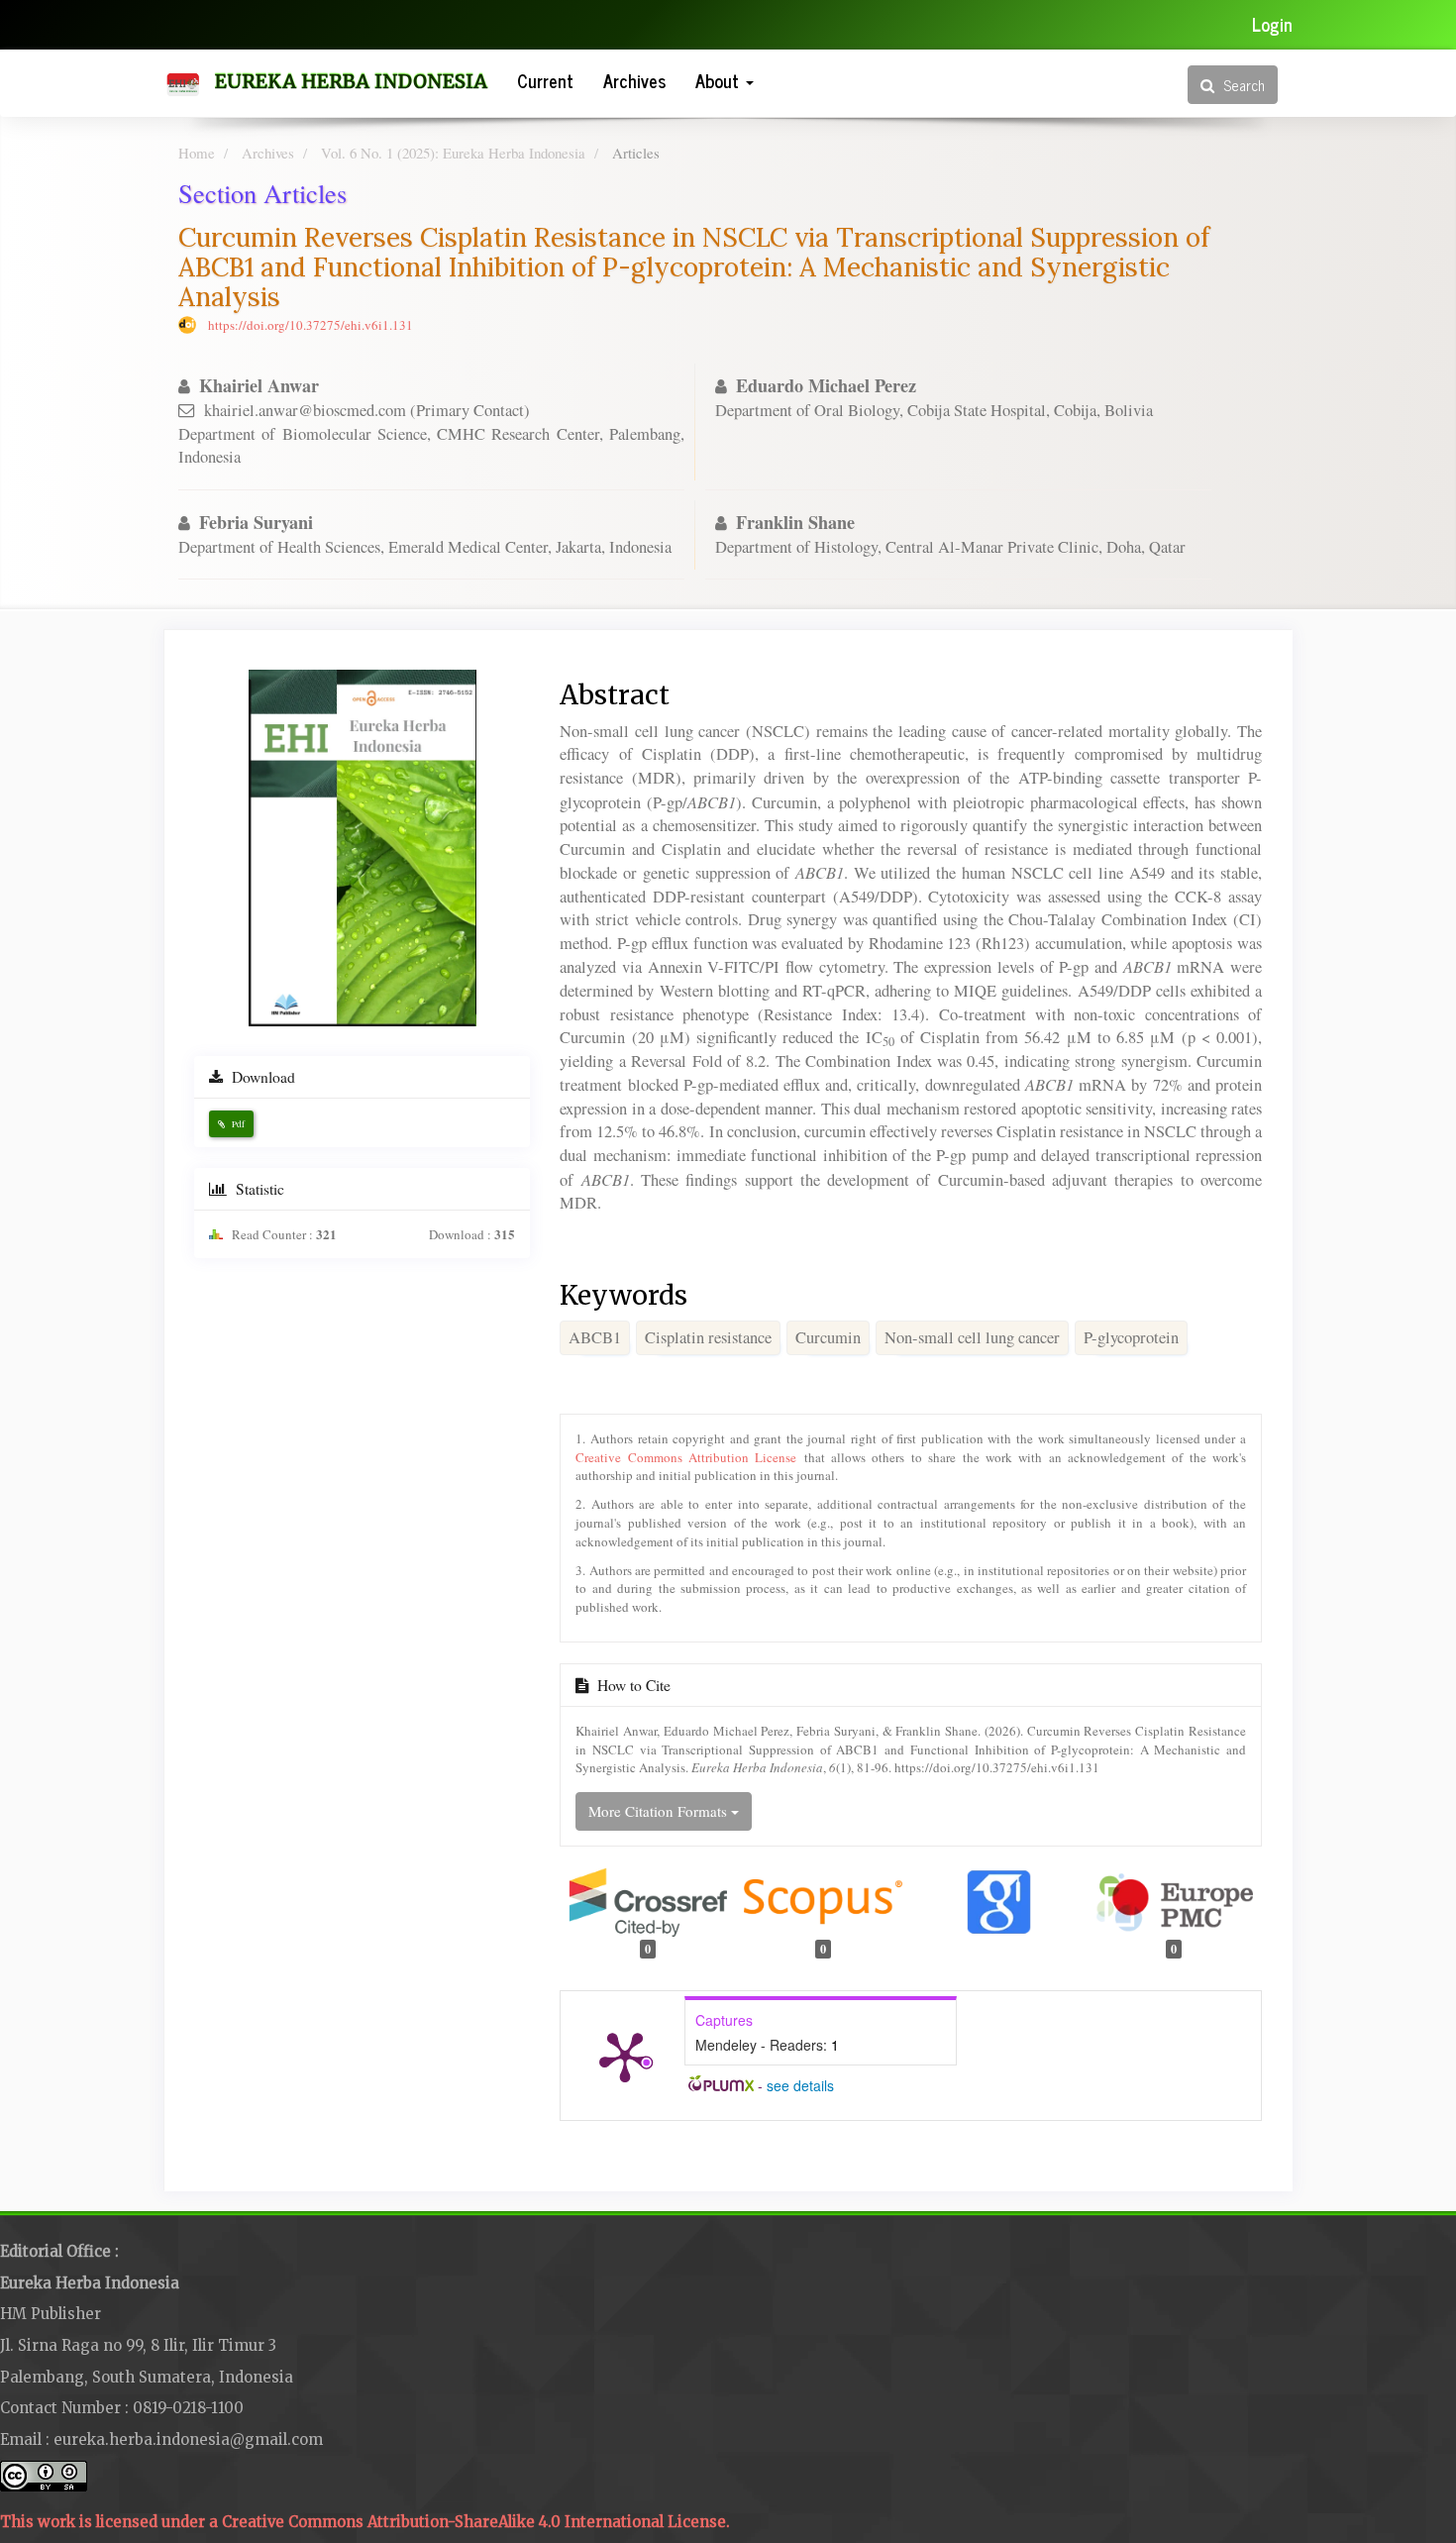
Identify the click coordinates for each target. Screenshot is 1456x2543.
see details (800, 2085)
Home (197, 153)
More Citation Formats (660, 1811)
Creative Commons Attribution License (686, 1457)
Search (1242, 85)
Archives (634, 80)
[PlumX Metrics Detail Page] (625, 2056)
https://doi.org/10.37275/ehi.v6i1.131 (311, 325)
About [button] (720, 80)
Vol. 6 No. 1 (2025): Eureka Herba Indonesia (453, 153)
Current (545, 80)
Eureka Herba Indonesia (351, 81)
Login (1272, 24)
